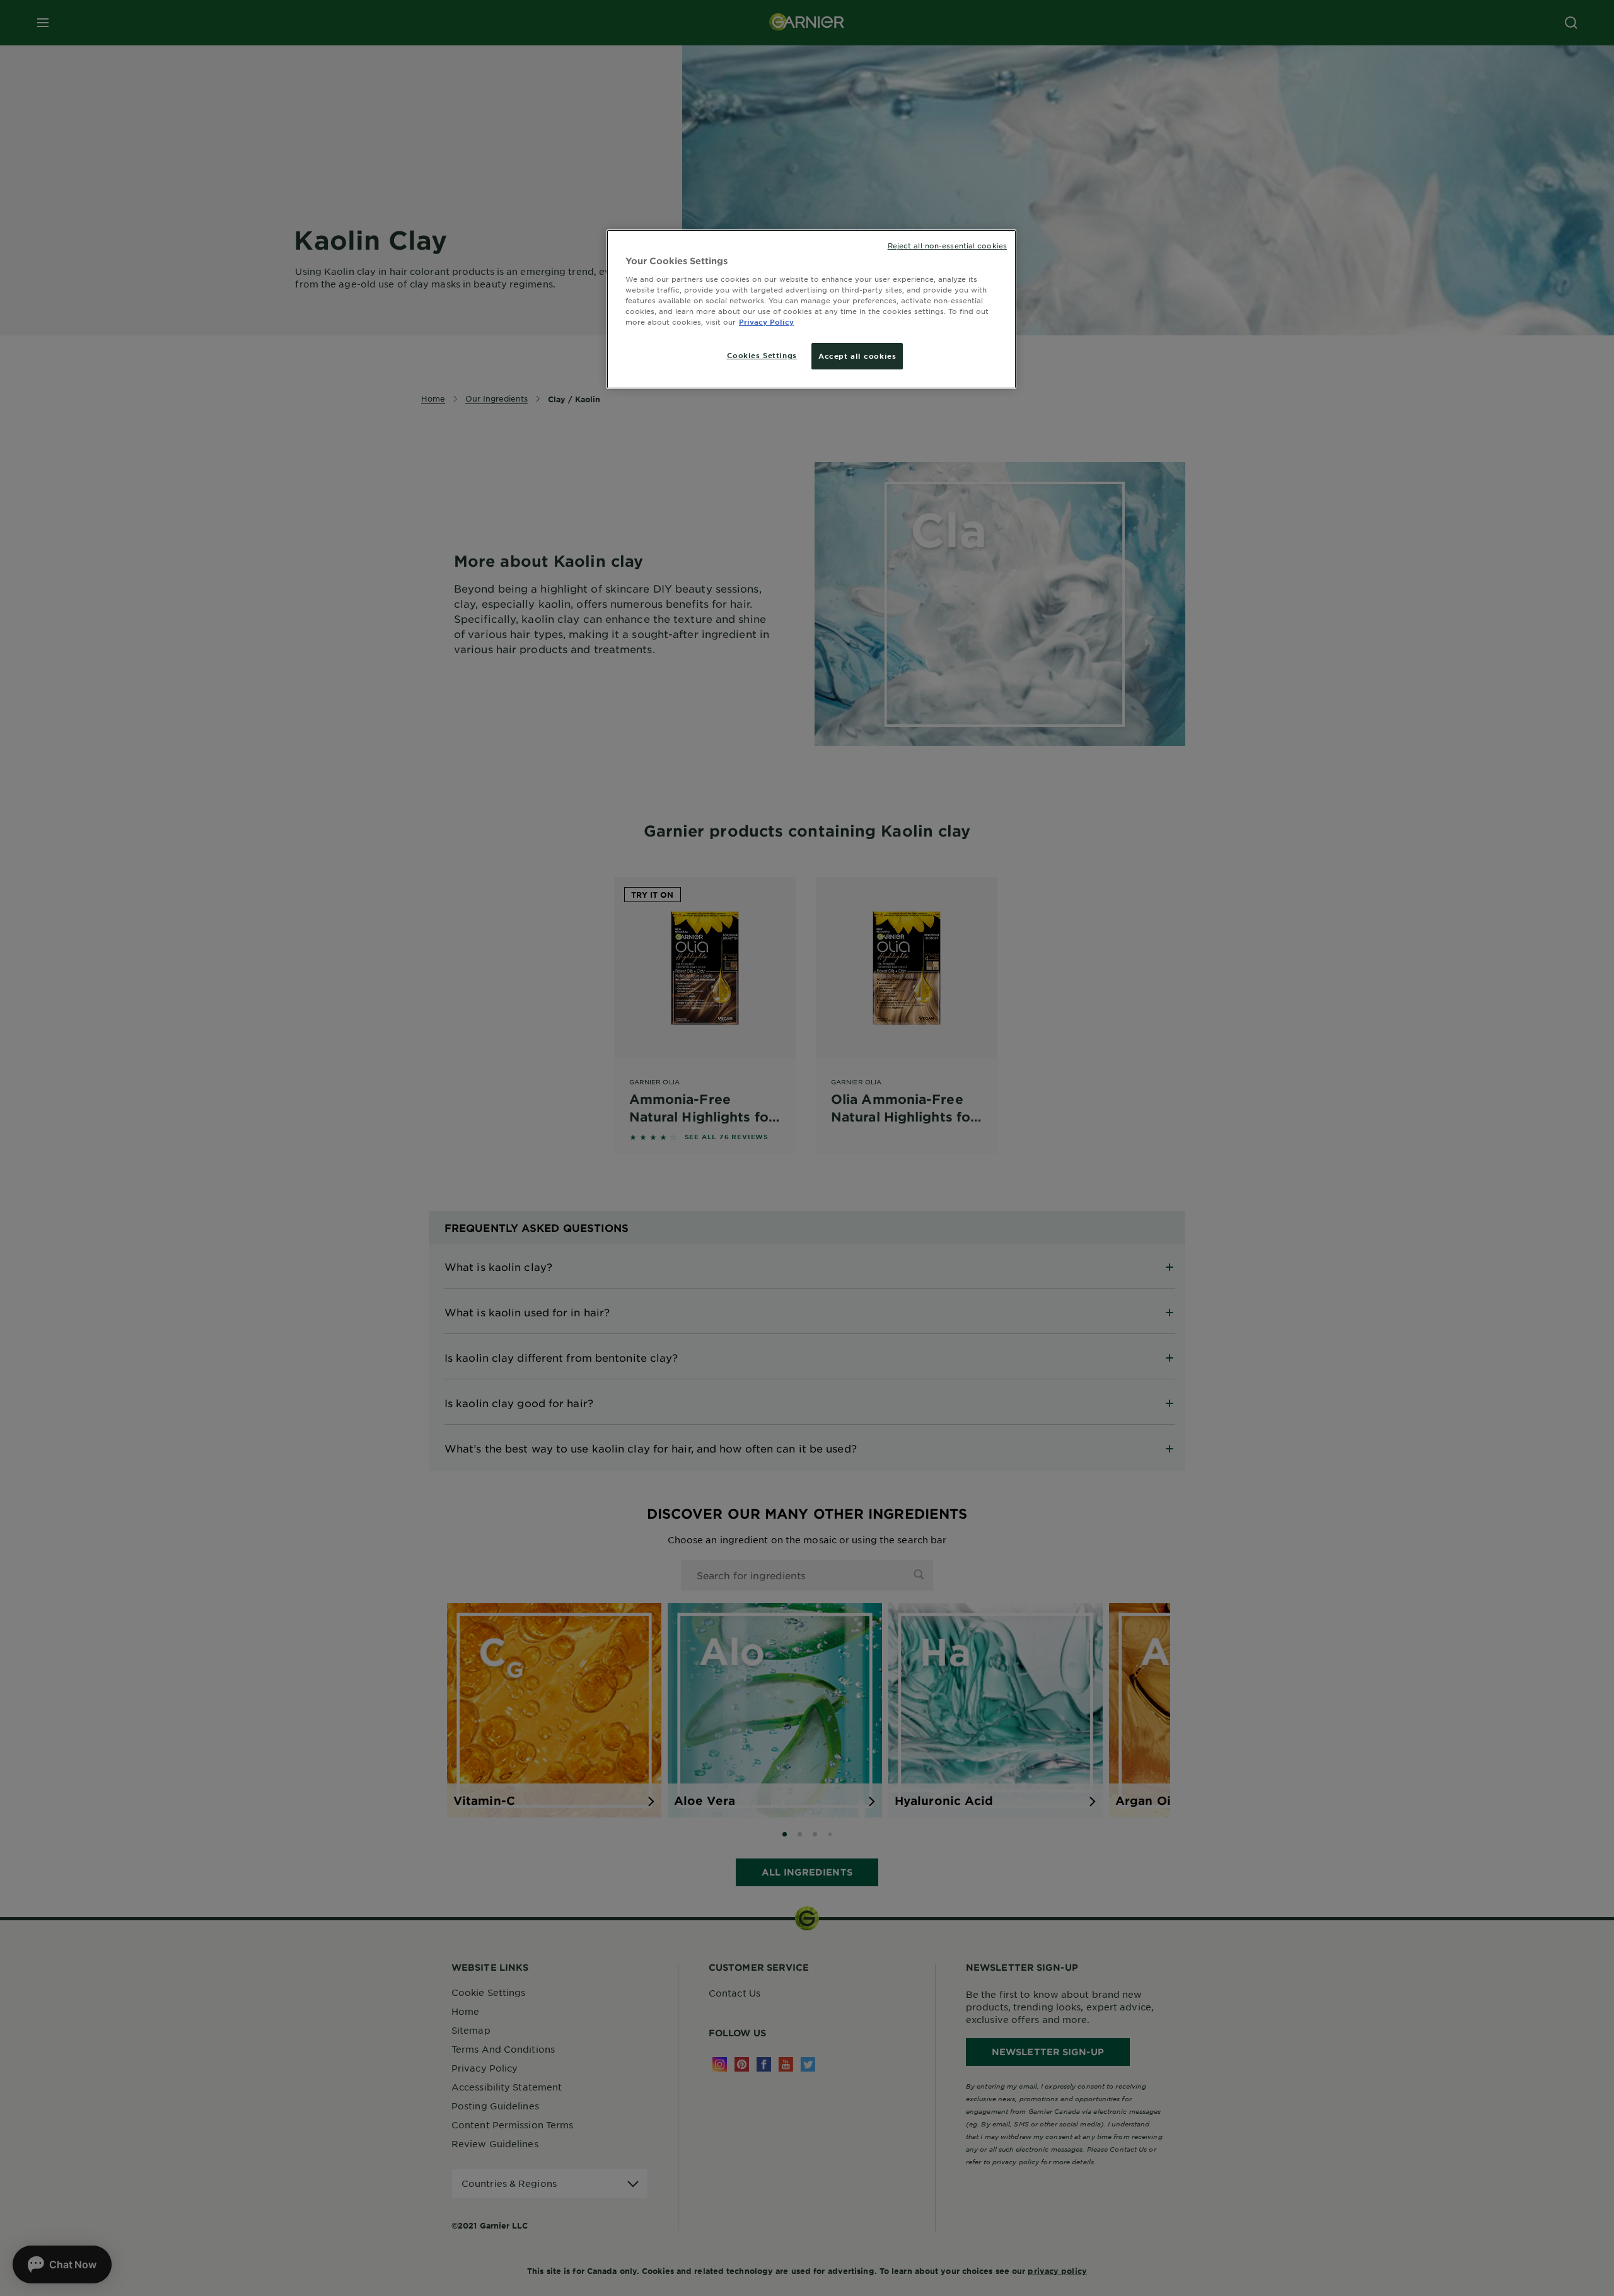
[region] (811, 309)
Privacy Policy (766, 322)
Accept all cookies (857, 356)
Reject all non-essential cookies (947, 245)
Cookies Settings (762, 355)
